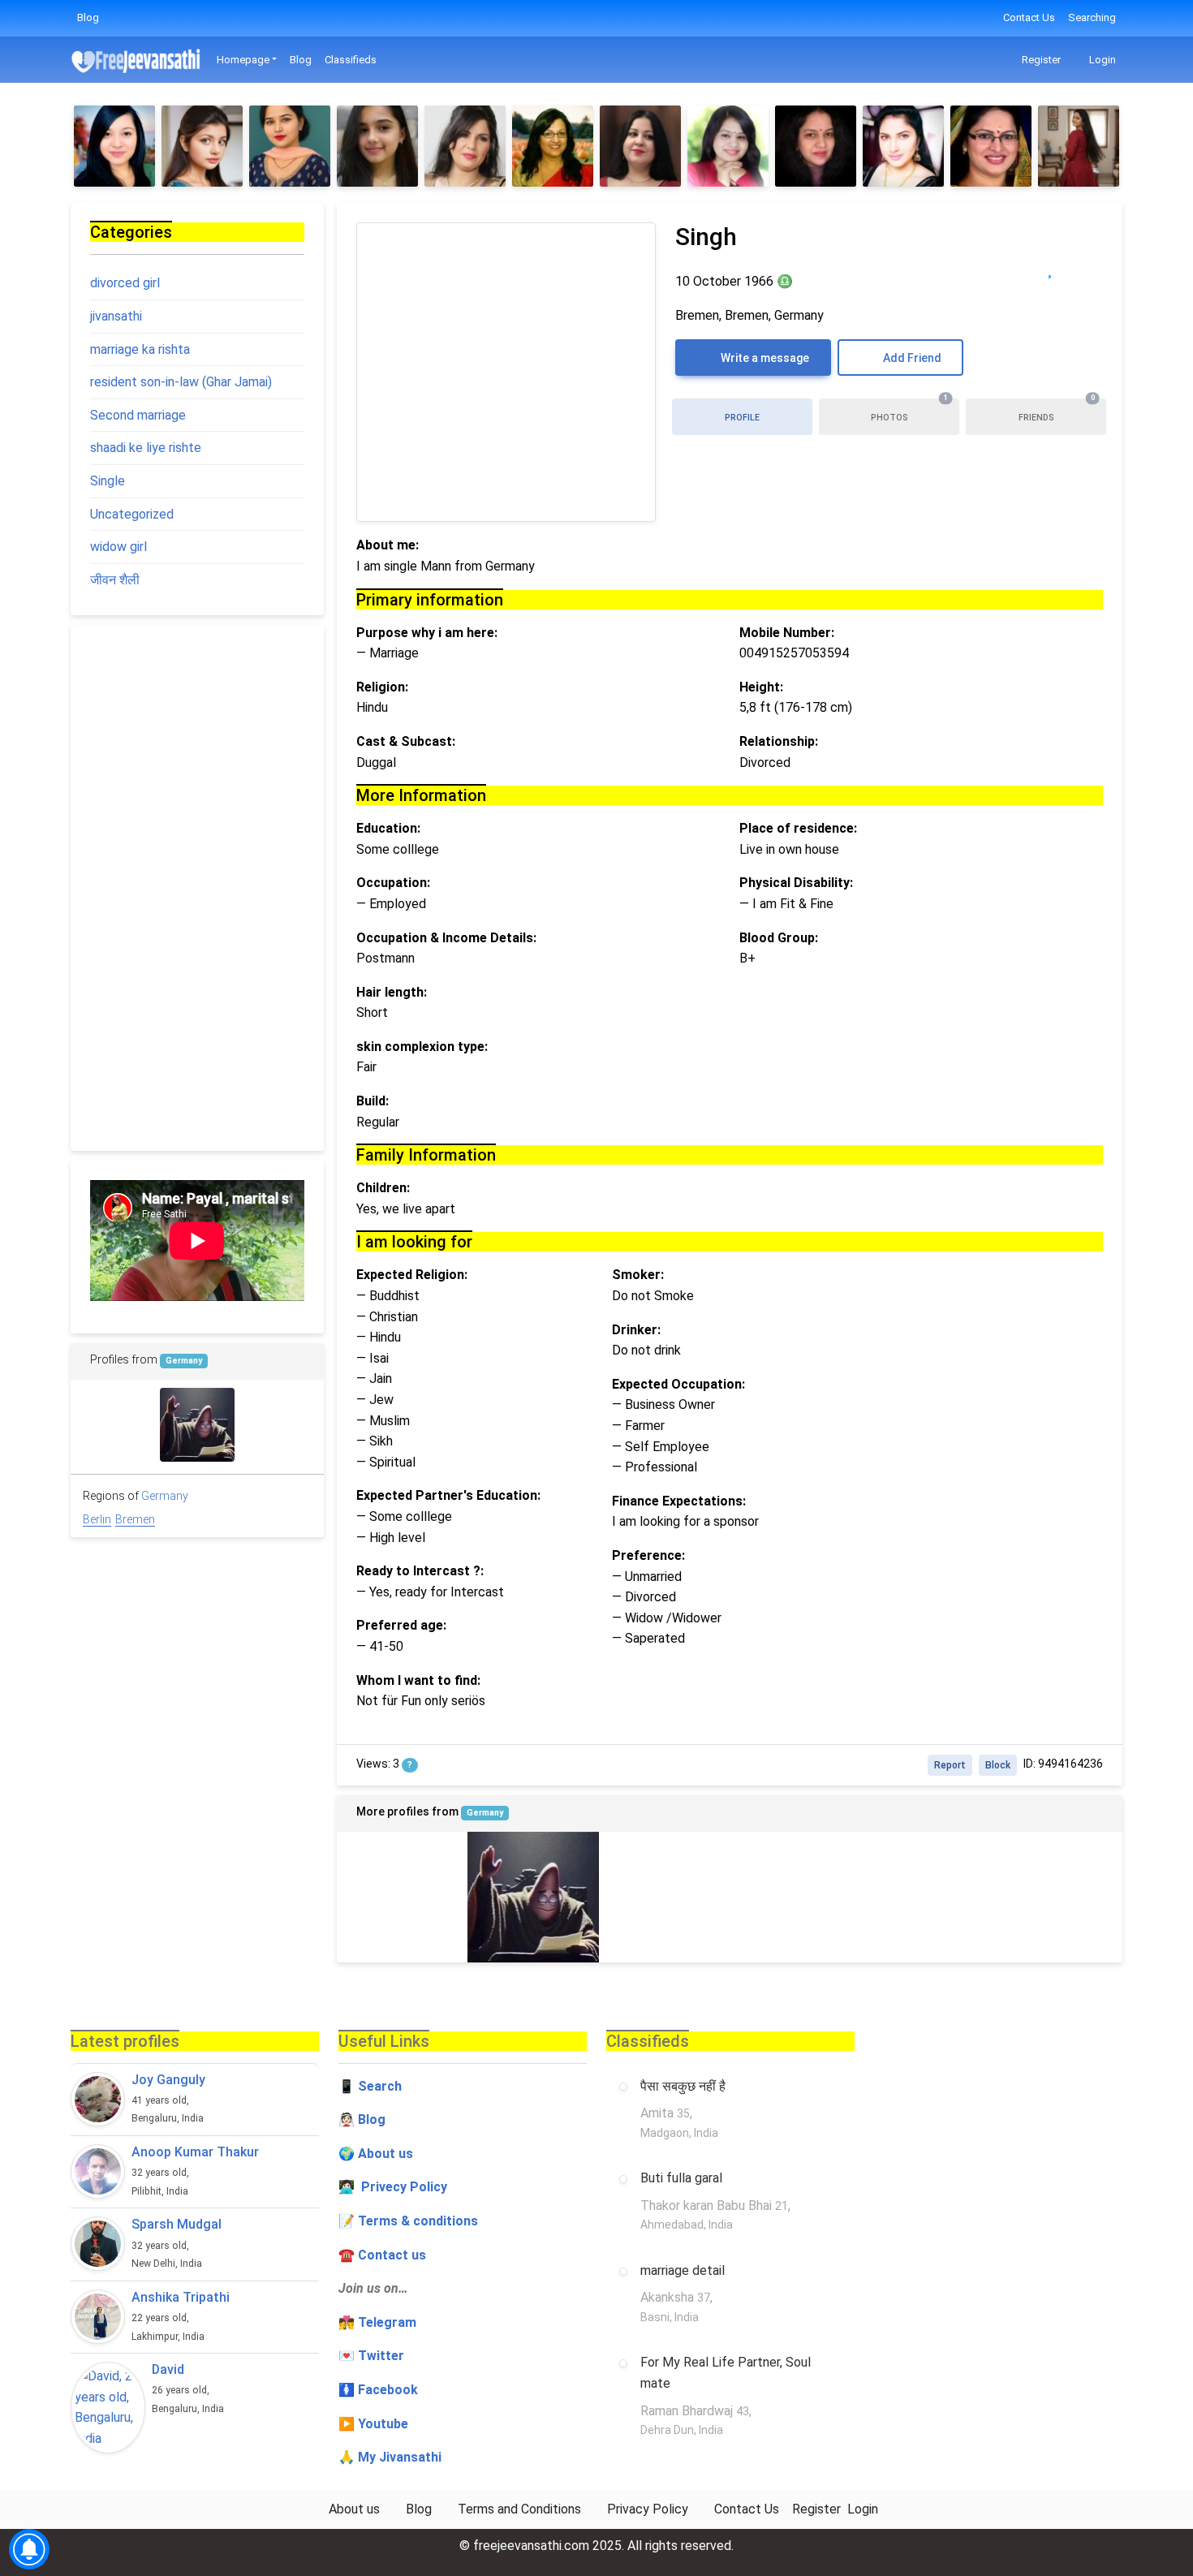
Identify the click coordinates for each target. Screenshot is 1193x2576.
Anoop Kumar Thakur (195, 2152)
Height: (761, 687)
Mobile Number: (787, 633)
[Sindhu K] (377, 146)
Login (1101, 60)
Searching (1092, 17)
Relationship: (779, 741)
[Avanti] (465, 146)
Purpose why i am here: (427, 633)
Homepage (243, 60)
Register (1040, 60)
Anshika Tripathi (181, 2297)
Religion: (382, 687)
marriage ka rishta (140, 349)
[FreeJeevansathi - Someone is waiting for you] (137, 60)
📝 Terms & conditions (408, 2221)
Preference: (648, 1555)
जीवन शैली (115, 580)
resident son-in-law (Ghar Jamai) (181, 382)
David (168, 2369)
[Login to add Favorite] (1050, 268)
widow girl (118, 547)
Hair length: (392, 992)
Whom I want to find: (418, 1680)
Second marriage (138, 415)
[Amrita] (728, 146)
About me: (388, 545)
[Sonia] (202, 146)
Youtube (383, 2424)
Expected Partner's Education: (448, 1495)
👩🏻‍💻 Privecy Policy (393, 2187)
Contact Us (1029, 17)
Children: (383, 1188)
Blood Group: (779, 938)
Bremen (135, 1519)
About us (354, 2509)
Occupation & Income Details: (446, 938)
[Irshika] (553, 146)
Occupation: (393, 883)
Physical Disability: (796, 883)
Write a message (764, 358)
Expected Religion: (412, 1275)
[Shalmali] (290, 146)
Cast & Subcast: (406, 741)
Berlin (97, 1519)
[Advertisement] (197, 888)
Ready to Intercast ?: (420, 1571)
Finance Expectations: (679, 1501)
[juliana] (402, 1897)
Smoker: (638, 1275)
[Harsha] (1079, 146)
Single (108, 481)
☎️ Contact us (382, 2255)
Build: (373, 1101)
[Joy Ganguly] (98, 2099)
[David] (108, 2407)
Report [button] (950, 1765)
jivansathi (116, 316)
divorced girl (125, 283)
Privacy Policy (648, 2509)
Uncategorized (132, 514)
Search (380, 2086)
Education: (388, 828)
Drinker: (636, 1330)
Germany (485, 1813)
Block (998, 1765)
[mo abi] (533, 1897)
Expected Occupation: (678, 1384)
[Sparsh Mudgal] (98, 2244)
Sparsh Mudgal (177, 2224)
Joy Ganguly (168, 2080)
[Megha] (816, 146)
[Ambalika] (903, 146)
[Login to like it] (1083, 268)
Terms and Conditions (519, 2509)
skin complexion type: (422, 1047)
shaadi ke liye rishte (146, 448)
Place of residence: (798, 828)
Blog (88, 17)
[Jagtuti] (640, 146)
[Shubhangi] (991, 146)
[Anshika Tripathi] (98, 2317)
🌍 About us (376, 2154)
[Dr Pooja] (114, 146)
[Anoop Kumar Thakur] (98, 2171)
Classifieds (351, 60)
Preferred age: (401, 1625)
